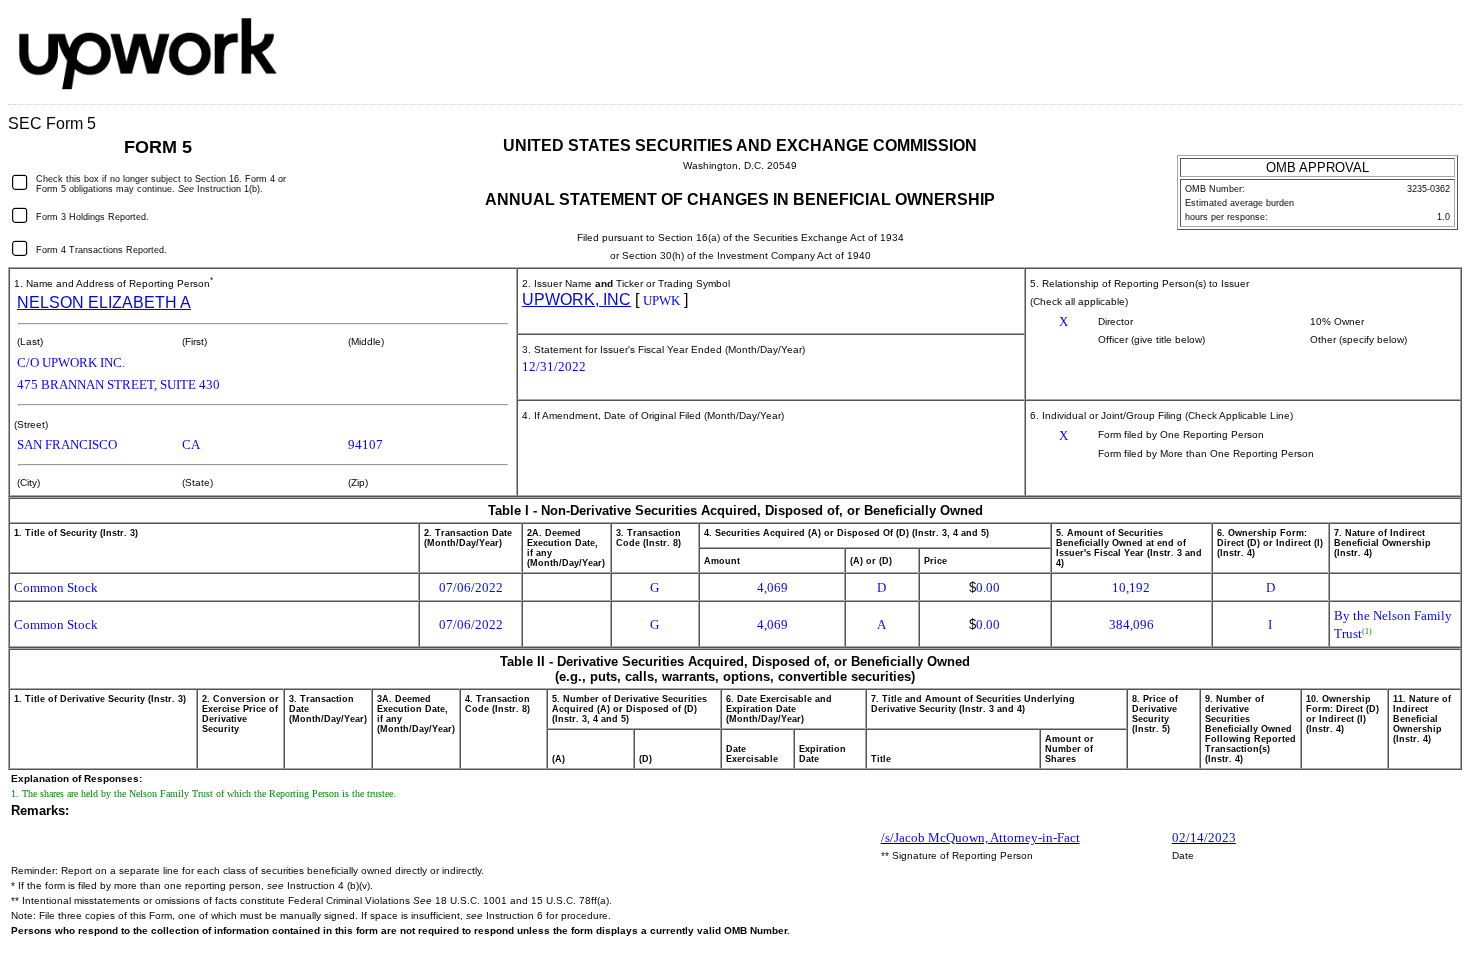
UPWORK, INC (576, 299)
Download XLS (1441, 34)
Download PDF (1415, 34)
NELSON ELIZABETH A (104, 302)
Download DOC (1389, 34)
